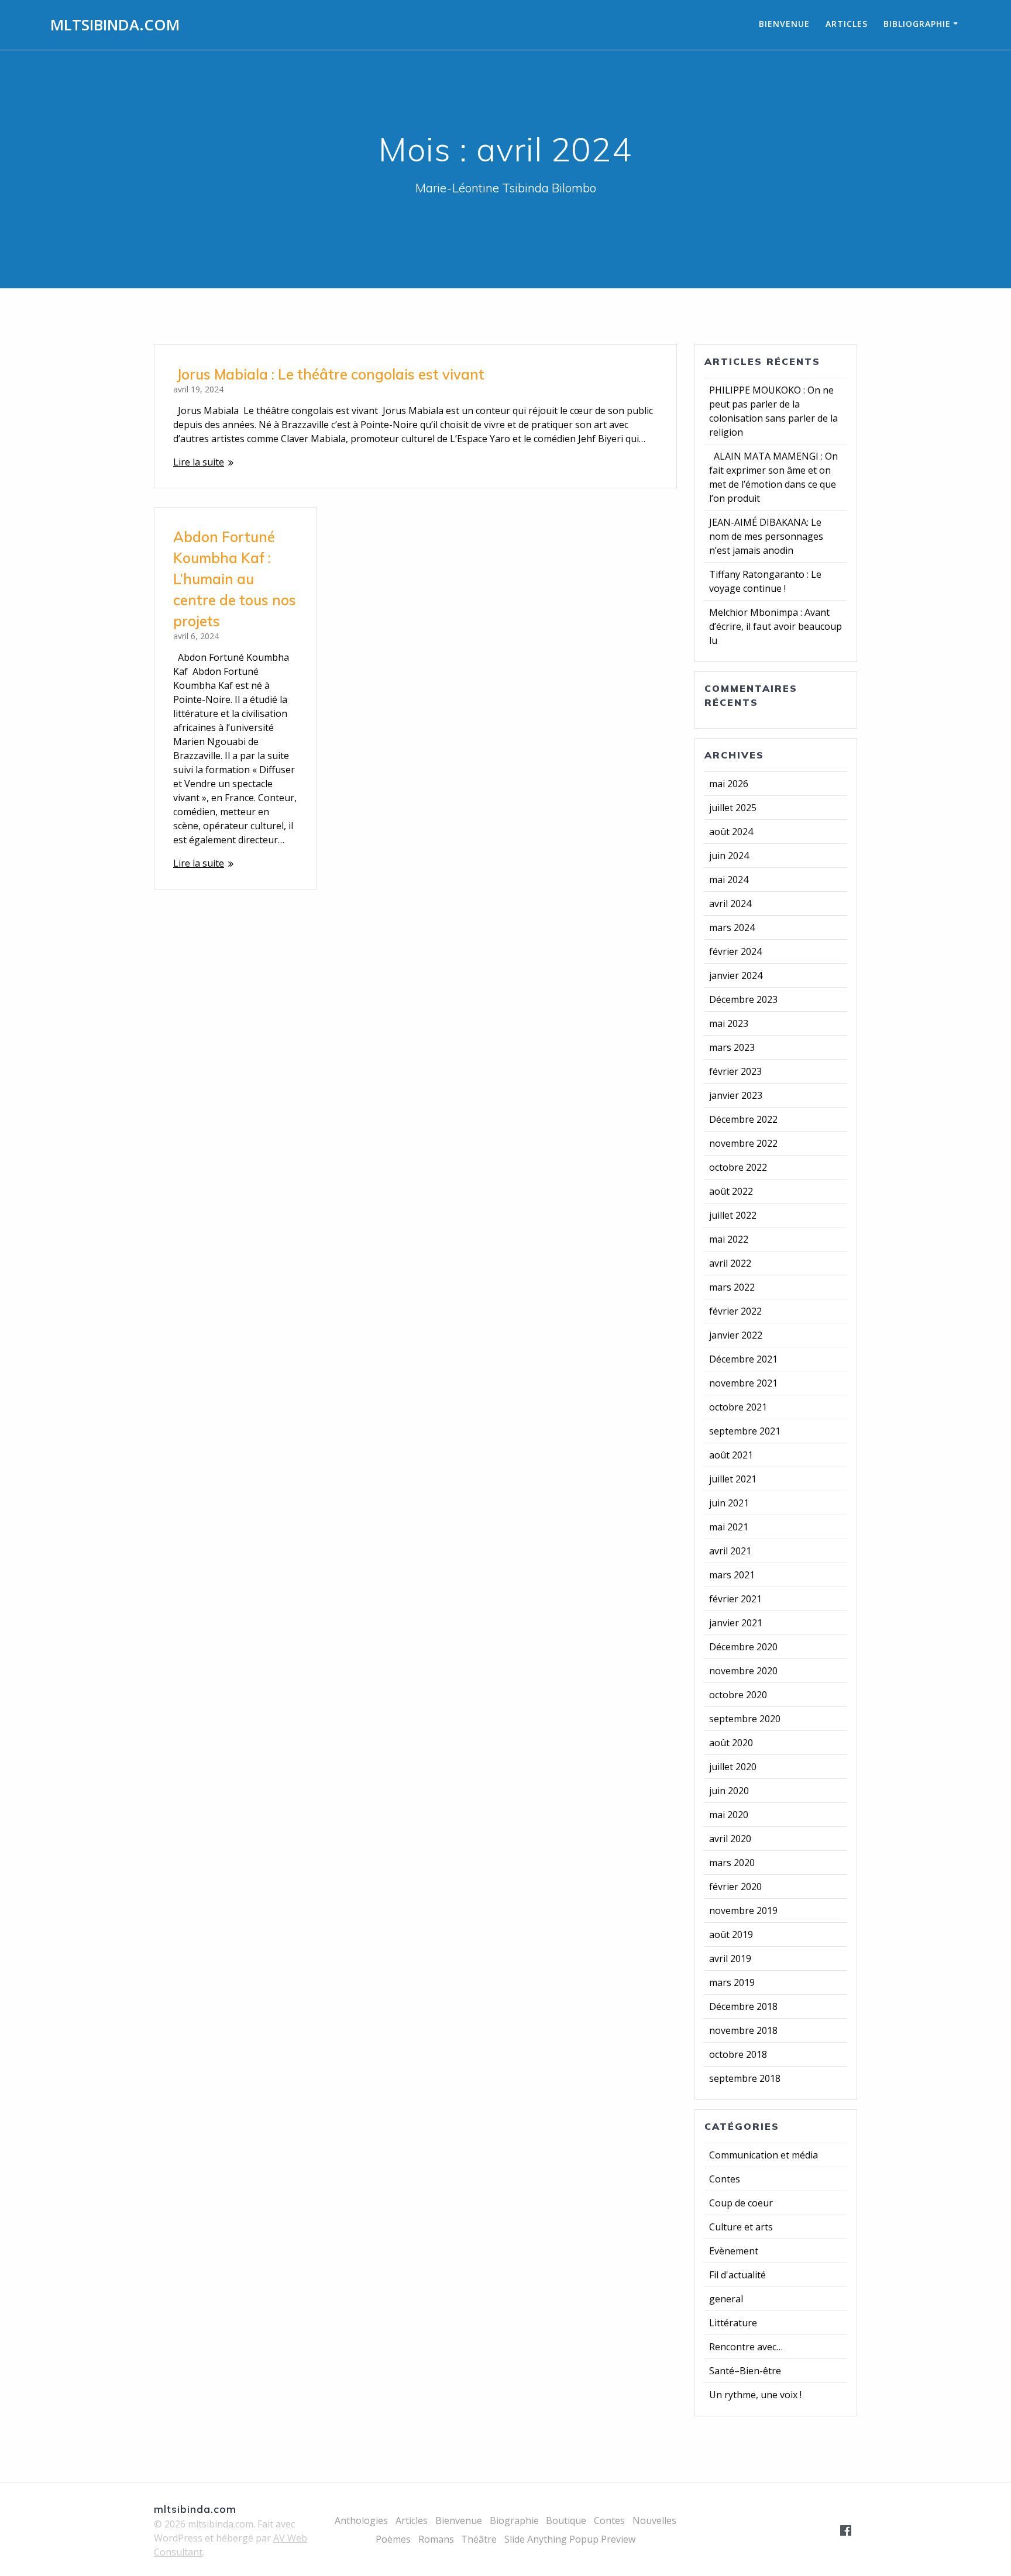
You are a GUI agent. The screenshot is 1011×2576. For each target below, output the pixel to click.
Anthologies (361, 2520)
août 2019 (731, 1934)
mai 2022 (729, 1239)
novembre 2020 (743, 1671)
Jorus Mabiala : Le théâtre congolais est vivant (329, 374)
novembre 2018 (743, 2030)
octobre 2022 (738, 1167)
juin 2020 (729, 1791)
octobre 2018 (738, 2054)
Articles (847, 24)
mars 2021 (732, 1575)
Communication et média (764, 2155)
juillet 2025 (733, 808)
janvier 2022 (736, 1335)
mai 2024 (729, 880)
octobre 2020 (738, 1695)
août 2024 (731, 832)
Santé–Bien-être (745, 2371)
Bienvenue (784, 24)
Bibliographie (917, 24)
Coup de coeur (741, 2203)
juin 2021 (729, 1503)
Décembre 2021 (743, 1359)
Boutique (566, 2520)
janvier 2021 (736, 1623)
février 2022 (735, 1311)
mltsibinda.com (115, 25)
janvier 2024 (736, 975)
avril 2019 (730, 1958)
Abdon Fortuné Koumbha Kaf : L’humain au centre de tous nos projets (235, 579)
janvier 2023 (736, 1095)
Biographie (514, 2520)
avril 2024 (730, 904)
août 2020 (731, 1743)
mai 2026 (729, 784)
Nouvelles (654, 2520)
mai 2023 (729, 1023)
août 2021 (731, 1455)
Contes (725, 2179)
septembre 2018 (745, 2078)
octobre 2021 (738, 1407)
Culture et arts (741, 2227)
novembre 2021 (743, 1383)
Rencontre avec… (746, 2347)
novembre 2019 (743, 1911)
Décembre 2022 (743, 1119)
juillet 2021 (733, 1479)
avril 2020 (730, 1839)
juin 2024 (729, 856)
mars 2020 (732, 1863)
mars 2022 (732, 1287)
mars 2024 (732, 927)
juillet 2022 (733, 1215)
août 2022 (731, 1191)
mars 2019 (732, 1982)
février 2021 (735, 1599)
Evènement (734, 2251)
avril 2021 (730, 1551)
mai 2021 (729, 1527)
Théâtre (479, 2539)
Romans (436, 2539)
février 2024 (735, 951)
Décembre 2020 (743, 1647)
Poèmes (393, 2539)
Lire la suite (199, 462)
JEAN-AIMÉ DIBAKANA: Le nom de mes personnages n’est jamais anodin (766, 536)
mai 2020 (729, 1815)
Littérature (733, 2323)
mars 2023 (732, 1047)
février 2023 (735, 1071)
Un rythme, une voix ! (755, 2395)
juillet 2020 (733, 1767)
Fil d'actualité (737, 2275)
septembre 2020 (745, 1719)
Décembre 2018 (743, 2006)
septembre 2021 (745, 1431)
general (726, 2299)
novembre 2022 (743, 1143)
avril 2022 (730, 1263)
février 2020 (735, 1887)
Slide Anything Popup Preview (570, 2539)
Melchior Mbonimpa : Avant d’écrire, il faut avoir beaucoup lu (776, 626)
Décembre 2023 (743, 999)
